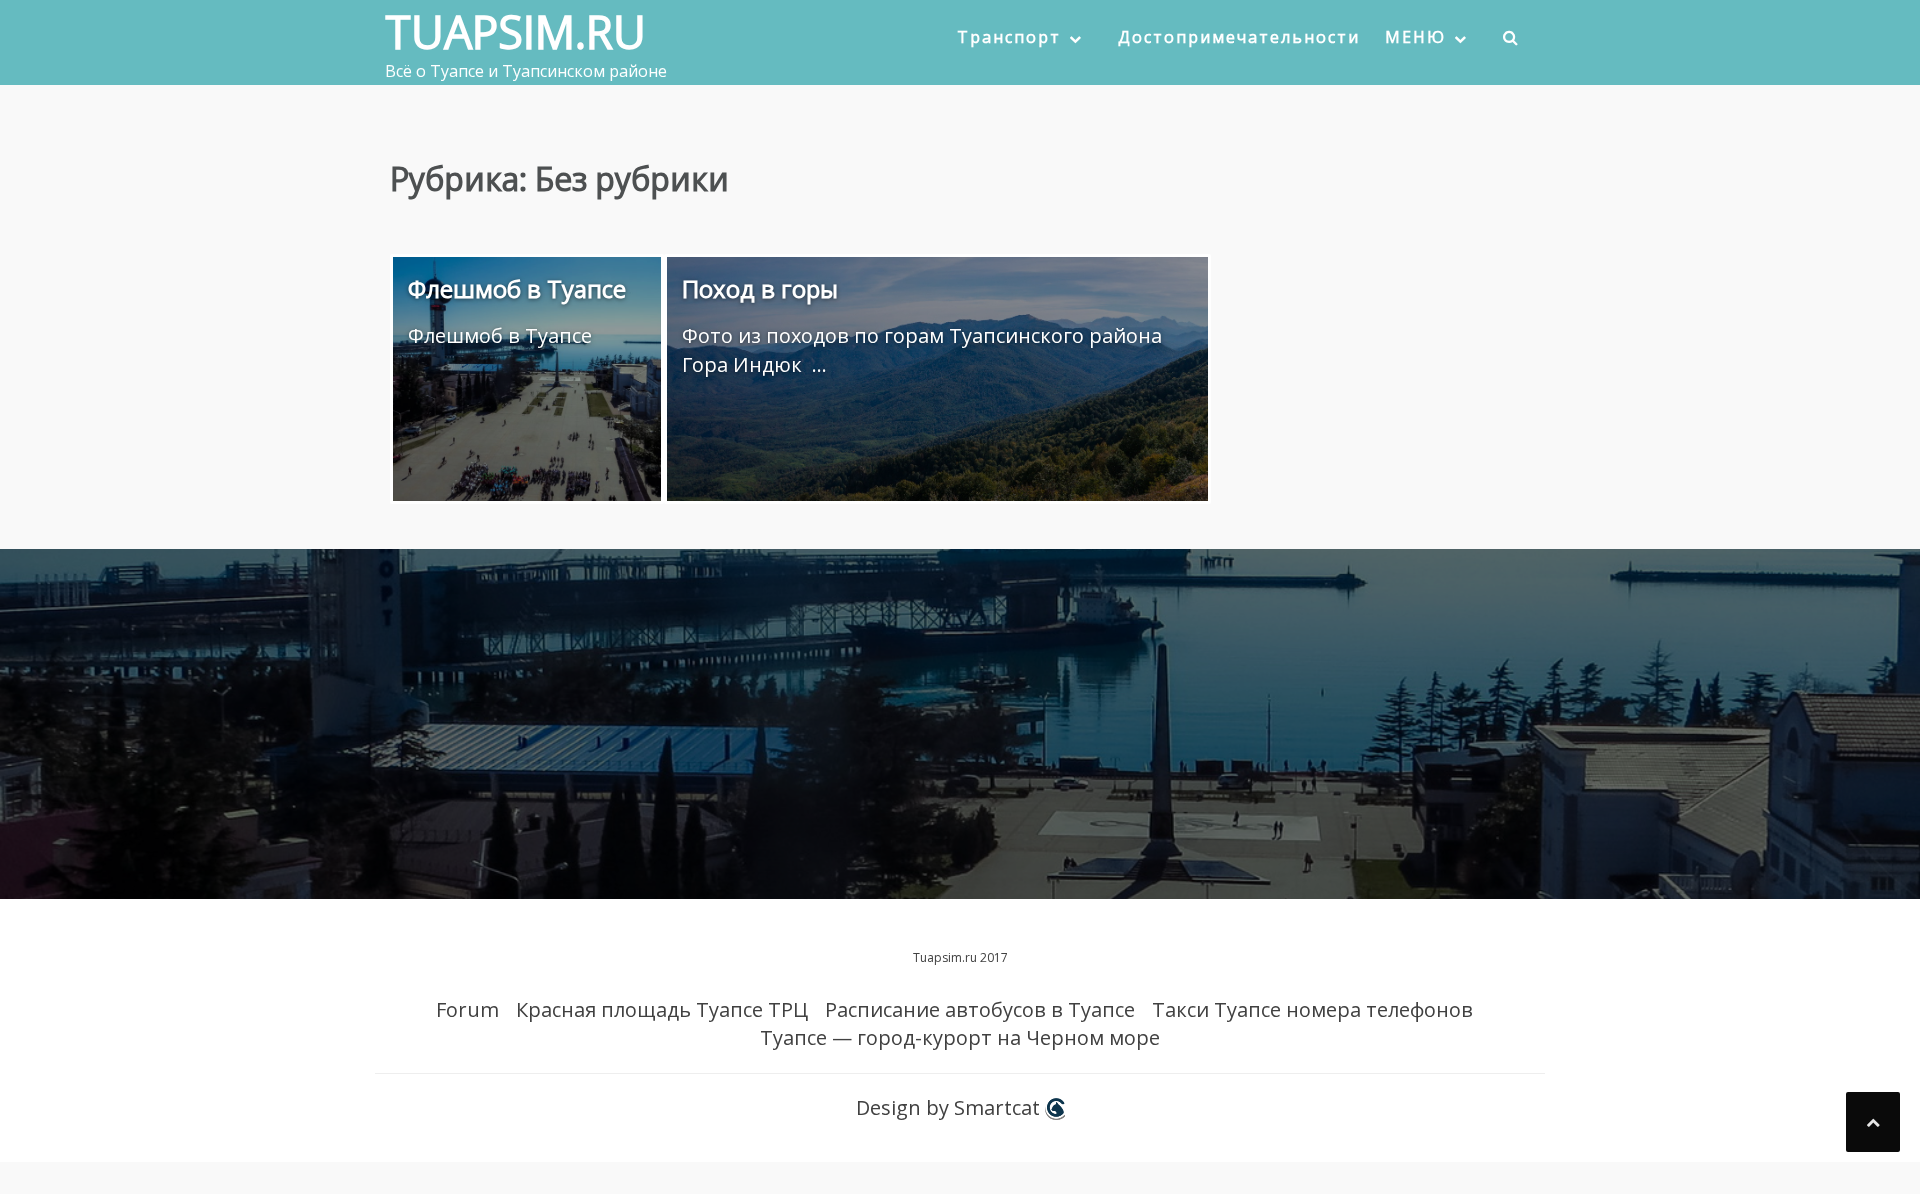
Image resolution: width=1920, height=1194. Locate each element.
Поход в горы (760, 288)
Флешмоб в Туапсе (517, 288)
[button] (1511, 42)
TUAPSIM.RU (515, 31)
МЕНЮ (1415, 37)
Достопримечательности (1239, 37)
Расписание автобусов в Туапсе (980, 1009)
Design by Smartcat (950, 1107)
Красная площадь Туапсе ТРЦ (662, 1009)
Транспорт (1009, 37)
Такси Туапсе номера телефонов (1312, 1009)
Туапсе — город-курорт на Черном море (960, 1037)
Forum (467, 1009)
